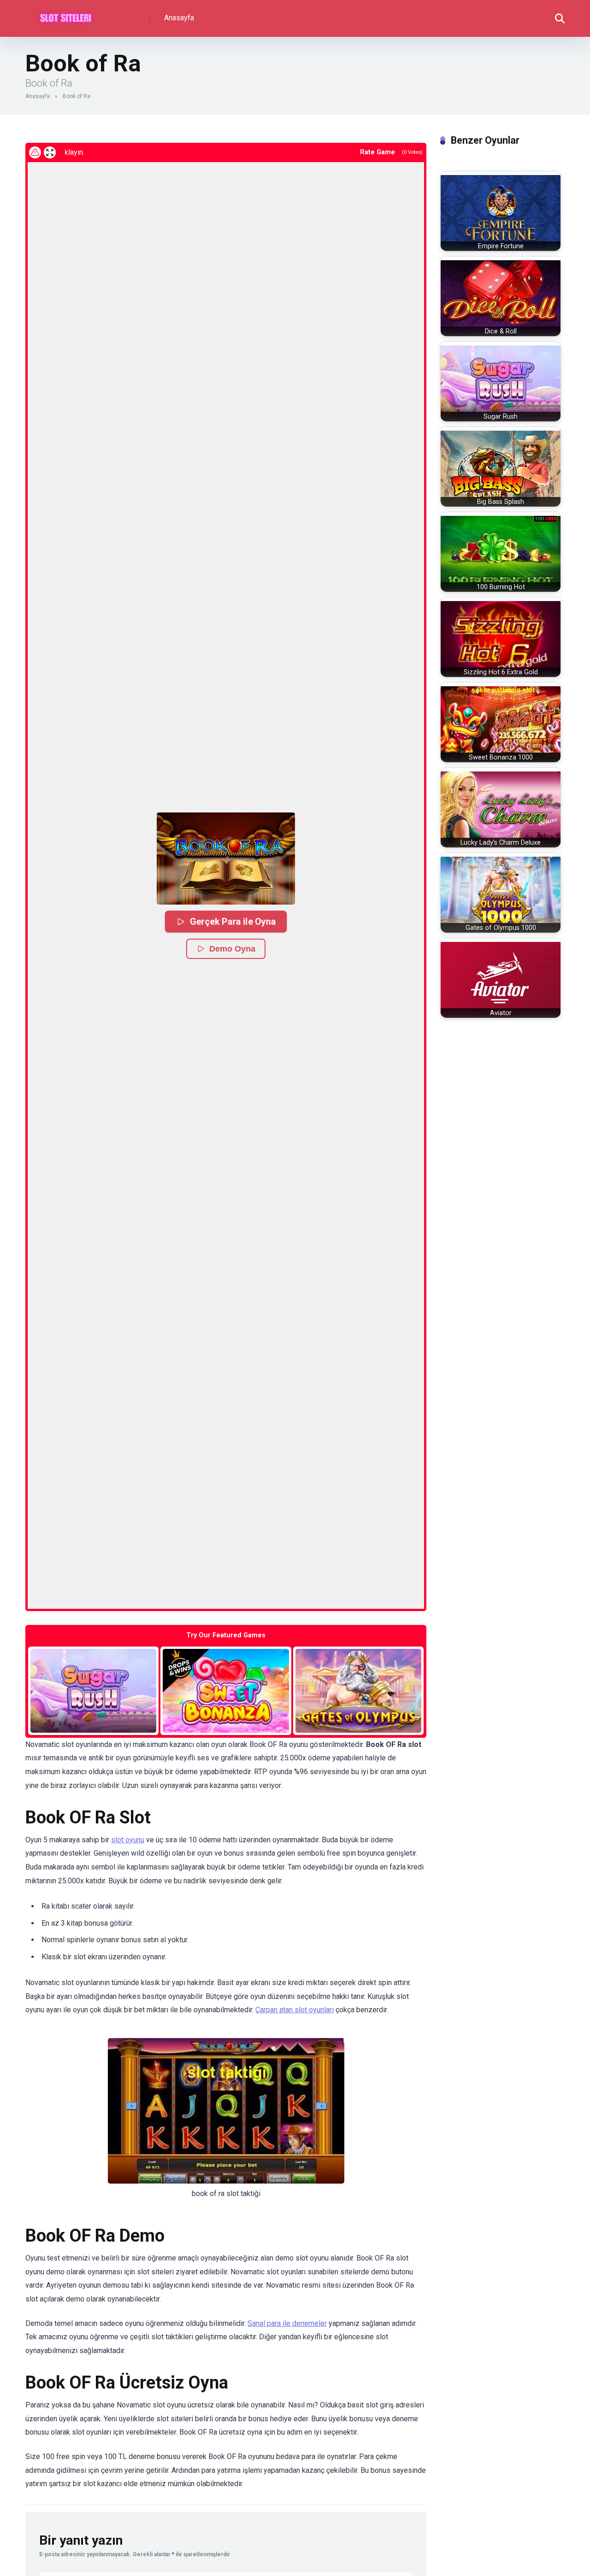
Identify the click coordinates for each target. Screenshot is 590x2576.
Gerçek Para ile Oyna (233, 921)
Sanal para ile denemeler (287, 2323)
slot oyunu (128, 1840)
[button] (226, 859)
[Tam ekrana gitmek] (50, 152)
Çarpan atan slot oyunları (295, 2010)
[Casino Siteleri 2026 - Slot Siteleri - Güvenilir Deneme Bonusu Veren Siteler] (66, 15)
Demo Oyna (232, 949)
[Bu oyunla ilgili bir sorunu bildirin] (35, 152)
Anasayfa (179, 18)
